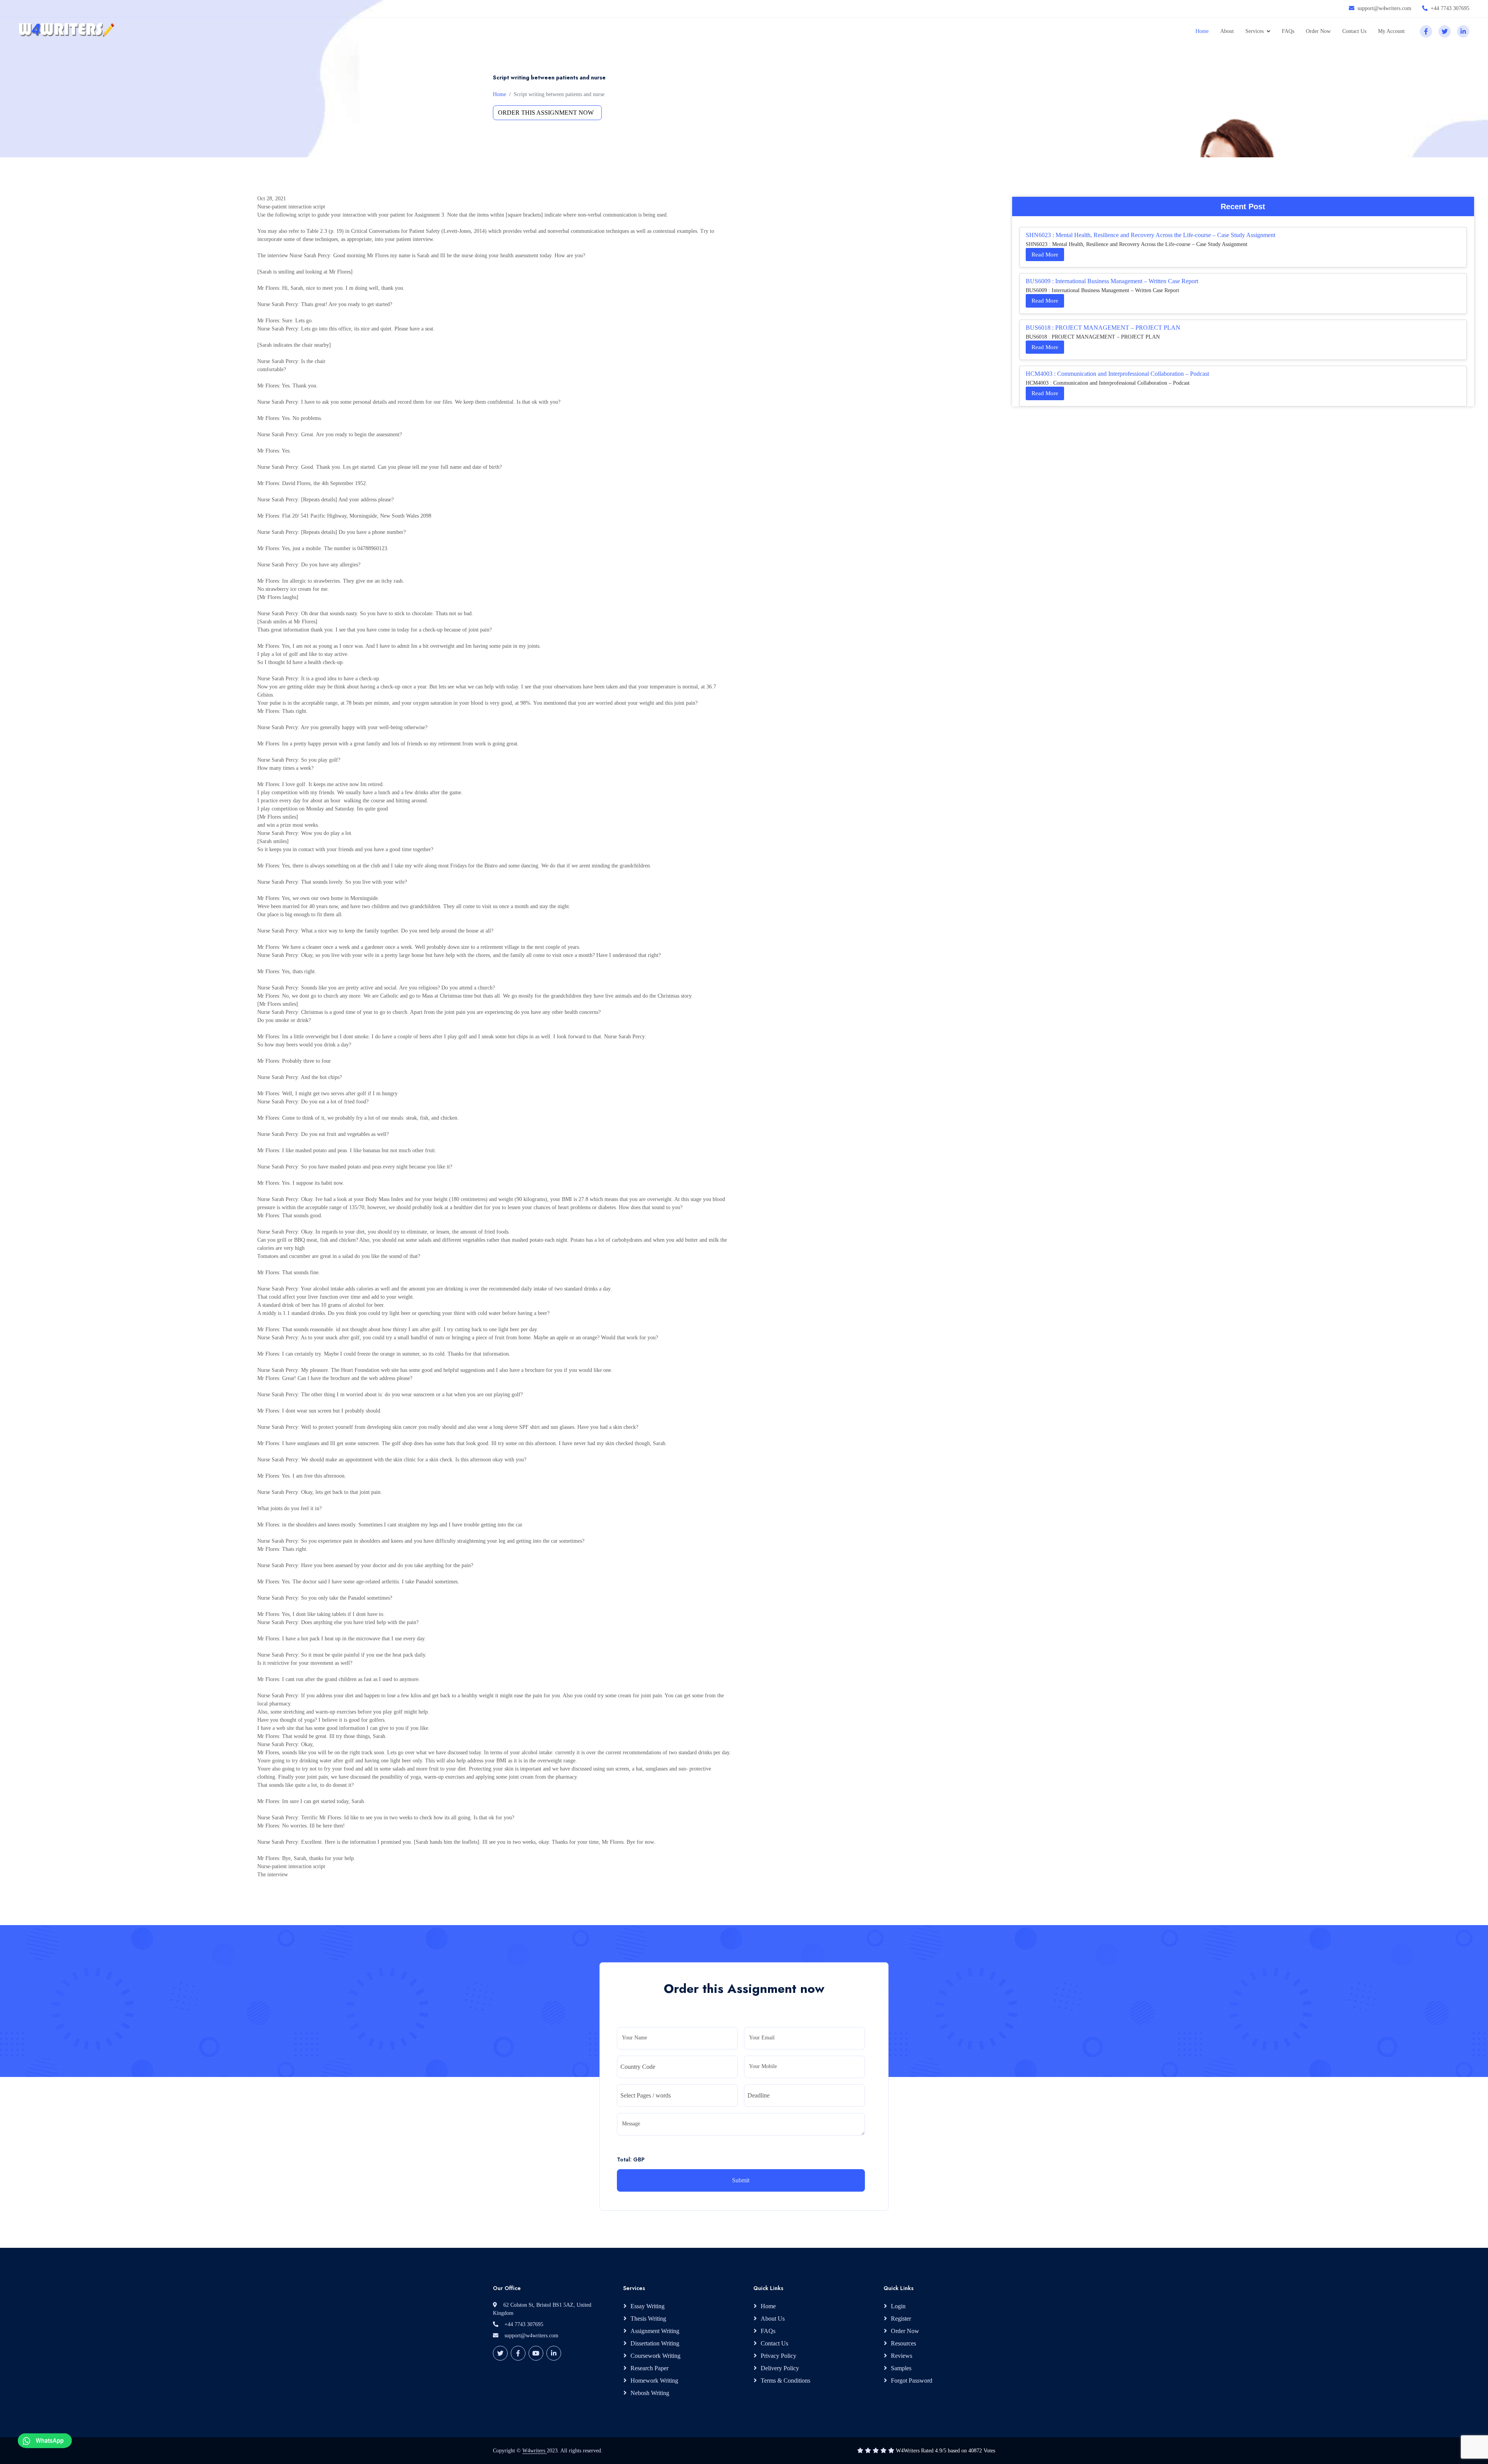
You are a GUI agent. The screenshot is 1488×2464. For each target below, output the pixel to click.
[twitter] (1445, 31)
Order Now (1318, 31)
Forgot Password (912, 2381)
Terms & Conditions (785, 2381)
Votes (989, 2451)
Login (898, 2306)
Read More (1045, 255)
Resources (903, 2343)
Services (1255, 31)
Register (901, 2319)
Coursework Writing (655, 2356)
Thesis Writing (648, 2319)
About (1227, 31)
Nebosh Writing (650, 2393)
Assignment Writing (655, 2331)
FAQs (1288, 31)
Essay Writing (648, 2306)
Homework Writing (654, 2381)
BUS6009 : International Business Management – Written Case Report (1112, 281)
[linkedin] (1463, 31)
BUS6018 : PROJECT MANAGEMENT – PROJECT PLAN (1103, 328)
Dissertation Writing (655, 2343)
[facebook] (1426, 31)
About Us (773, 2319)
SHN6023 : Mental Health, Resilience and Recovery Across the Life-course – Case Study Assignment (1150, 235)
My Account (1391, 31)
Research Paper (649, 2368)
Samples (901, 2368)
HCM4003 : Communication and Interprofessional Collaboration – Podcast (1117, 374)
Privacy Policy (778, 2356)
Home (1202, 31)
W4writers (535, 2451)
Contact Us (1354, 31)
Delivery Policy (780, 2368)
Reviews (902, 2356)
